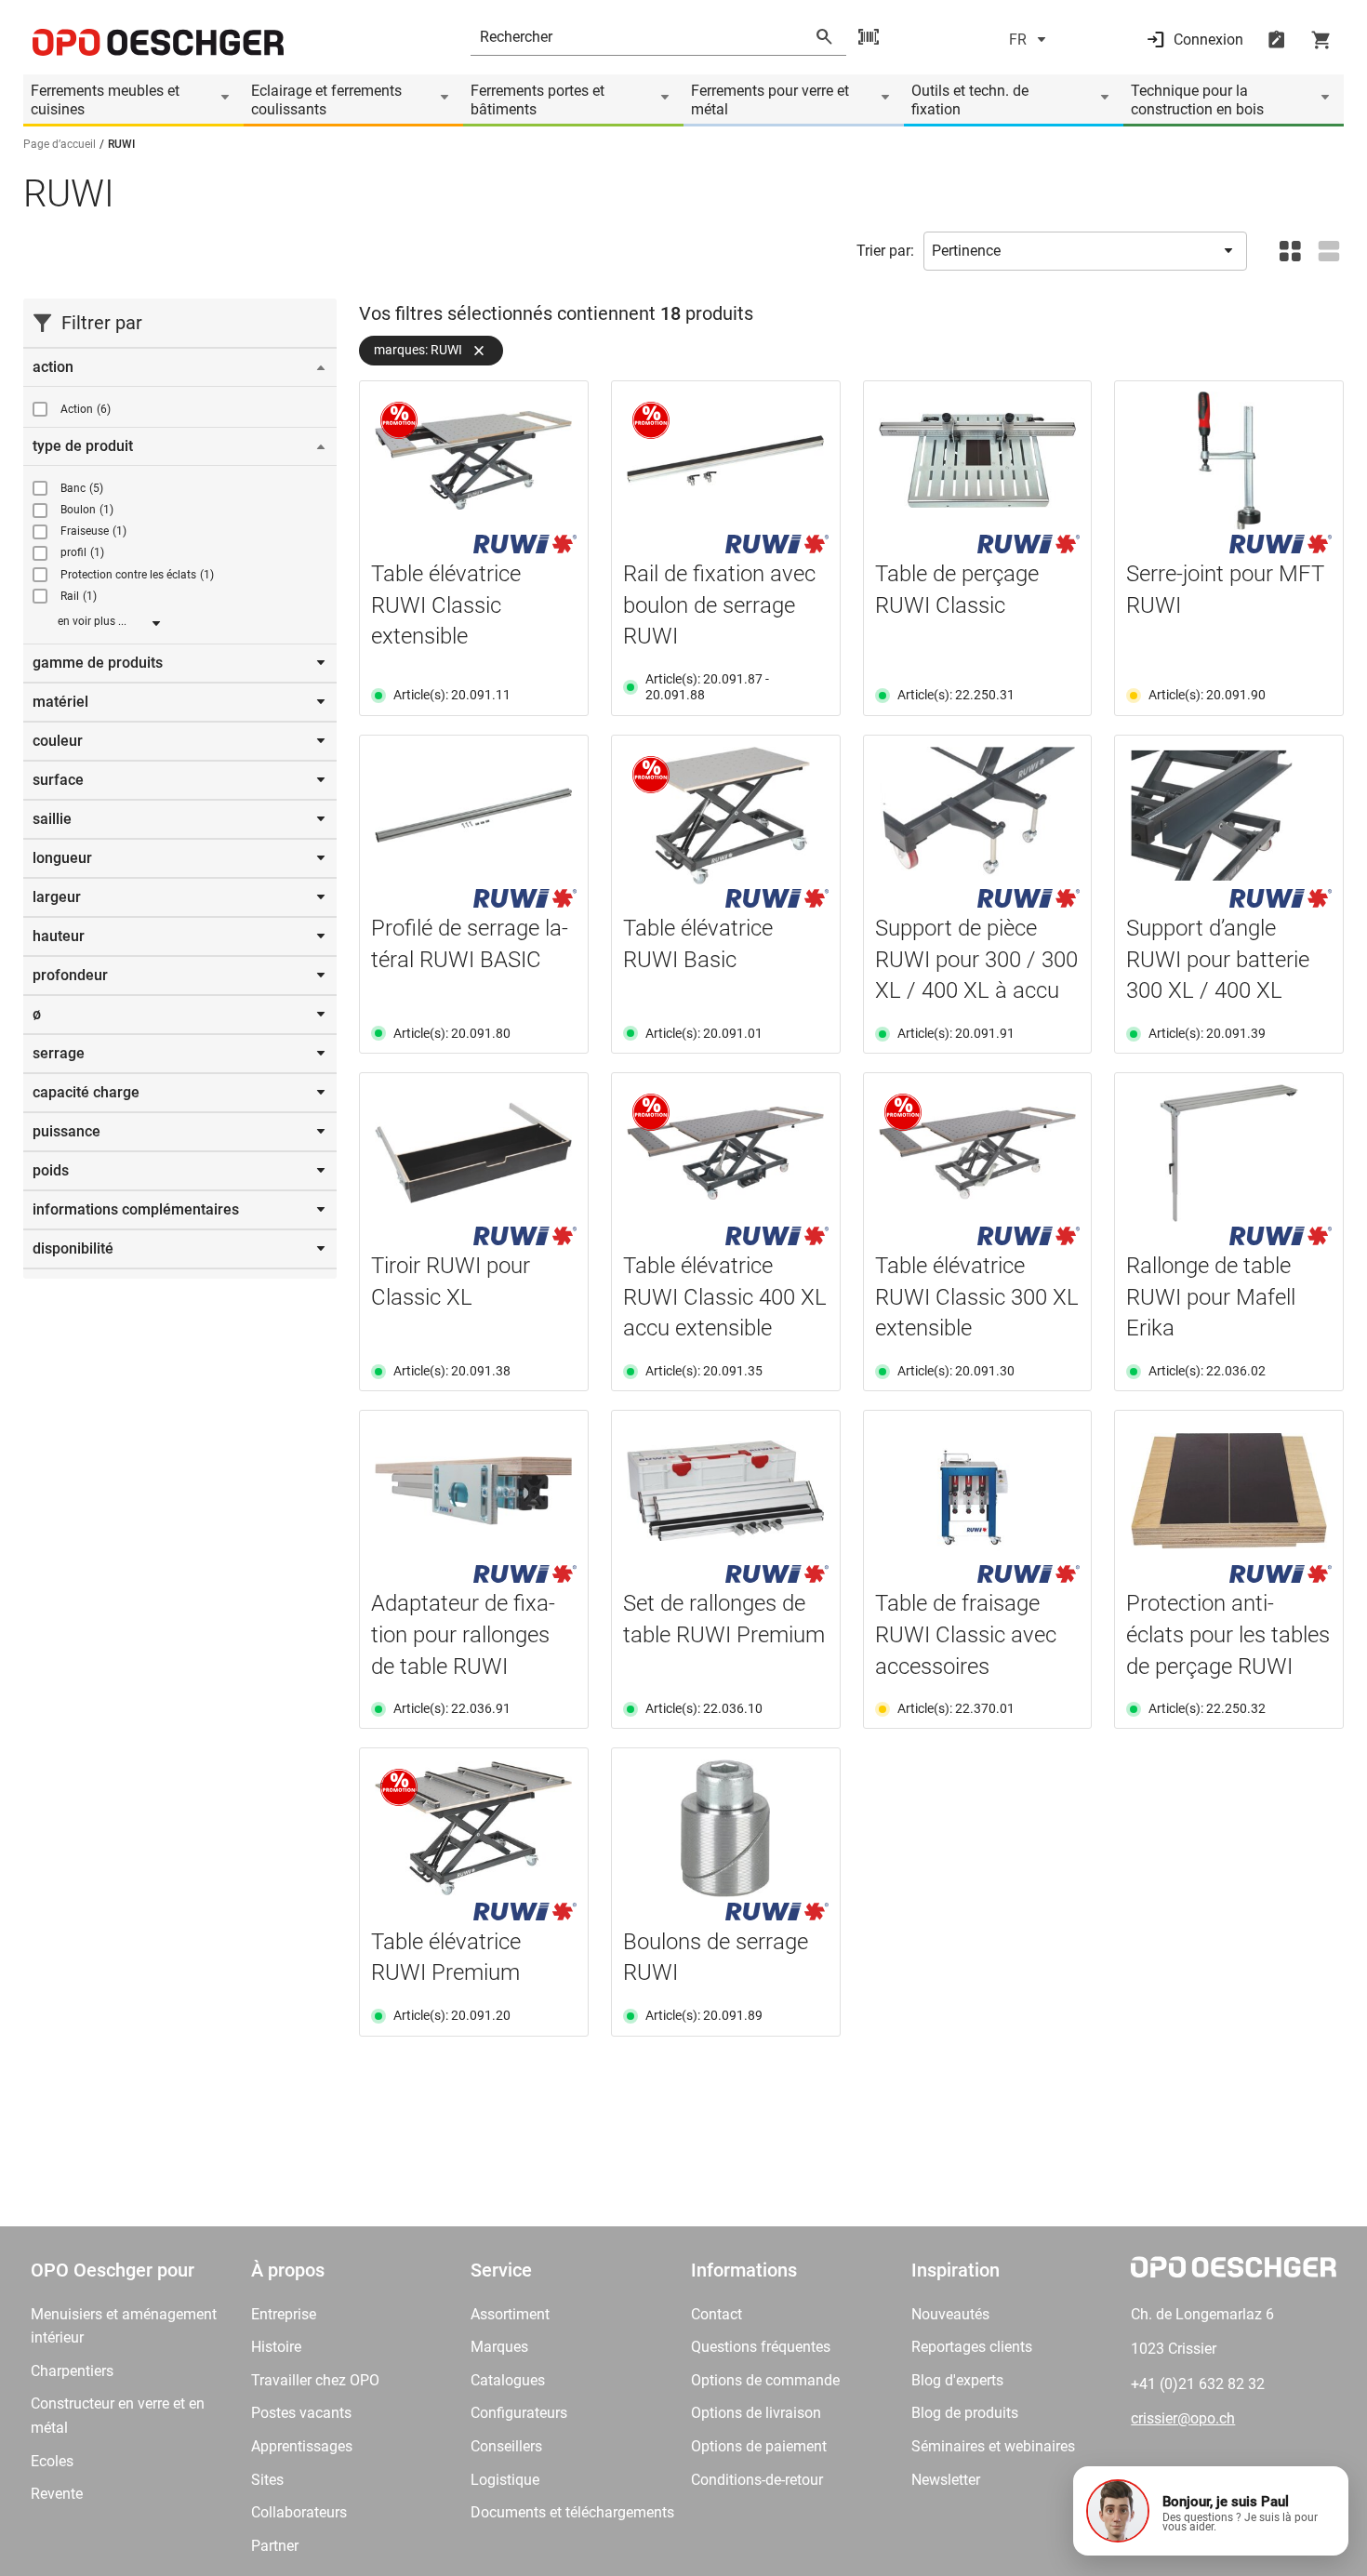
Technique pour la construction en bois (1197, 100)
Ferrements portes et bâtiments (538, 100)
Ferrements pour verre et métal (770, 100)
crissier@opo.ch (1183, 2418)
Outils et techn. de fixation (970, 100)
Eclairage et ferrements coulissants (326, 100)
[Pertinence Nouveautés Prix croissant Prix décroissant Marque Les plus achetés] (1085, 251)
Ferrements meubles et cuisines (105, 100)
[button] (1211, 2511)
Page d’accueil (60, 144)
